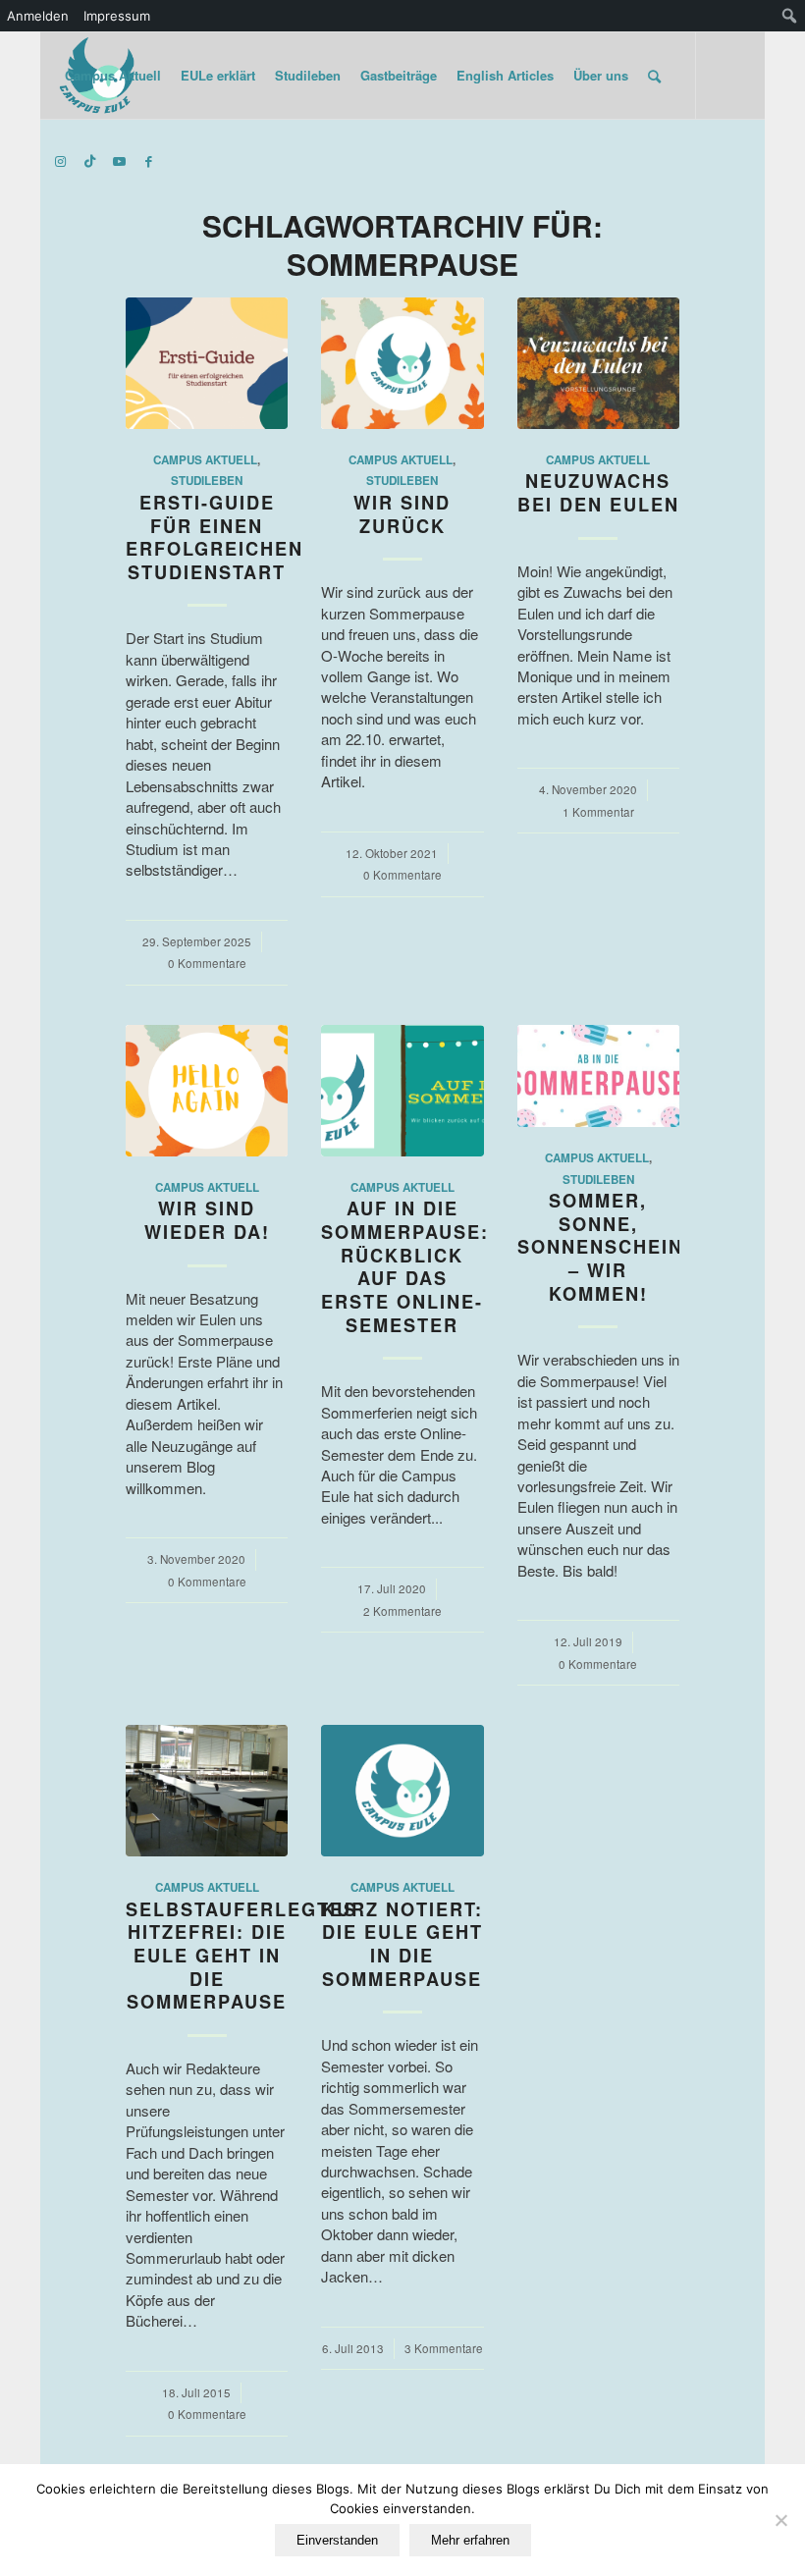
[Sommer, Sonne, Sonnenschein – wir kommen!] (598, 1076)
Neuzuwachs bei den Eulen (598, 493)
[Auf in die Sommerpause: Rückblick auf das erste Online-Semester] (402, 1091)
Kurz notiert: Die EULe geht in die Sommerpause (402, 1944)
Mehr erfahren (470, 2540)
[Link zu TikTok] (90, 161)
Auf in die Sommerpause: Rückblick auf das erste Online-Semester (405, 1266)
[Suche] (654, 76)
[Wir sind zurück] (402, 363)
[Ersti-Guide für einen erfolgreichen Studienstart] (207, 363)
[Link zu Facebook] (149, 161)
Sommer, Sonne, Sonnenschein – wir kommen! (600, 1247)
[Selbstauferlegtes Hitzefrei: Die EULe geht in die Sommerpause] (207, 1791)
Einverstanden (337, 2540)
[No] (780, 2520)
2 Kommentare (402, 1611)
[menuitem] (790, 16)
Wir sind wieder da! (207, 1220)
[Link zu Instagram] (61, 161)
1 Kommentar (598, 812)
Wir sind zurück (402, 514)
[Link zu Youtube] (120, 161)
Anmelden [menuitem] (38, 16)
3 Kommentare (444, 2348)
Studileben (207, 481)
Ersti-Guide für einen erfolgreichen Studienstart (215, 537)
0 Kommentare (207, 963)
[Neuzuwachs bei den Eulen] (598, 363)
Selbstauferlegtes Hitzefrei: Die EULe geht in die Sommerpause (241, 1956)
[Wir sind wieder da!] (207, 1091)
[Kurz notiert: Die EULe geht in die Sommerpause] (402, 1791)
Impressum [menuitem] (117, 16)
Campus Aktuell (205, 460)
